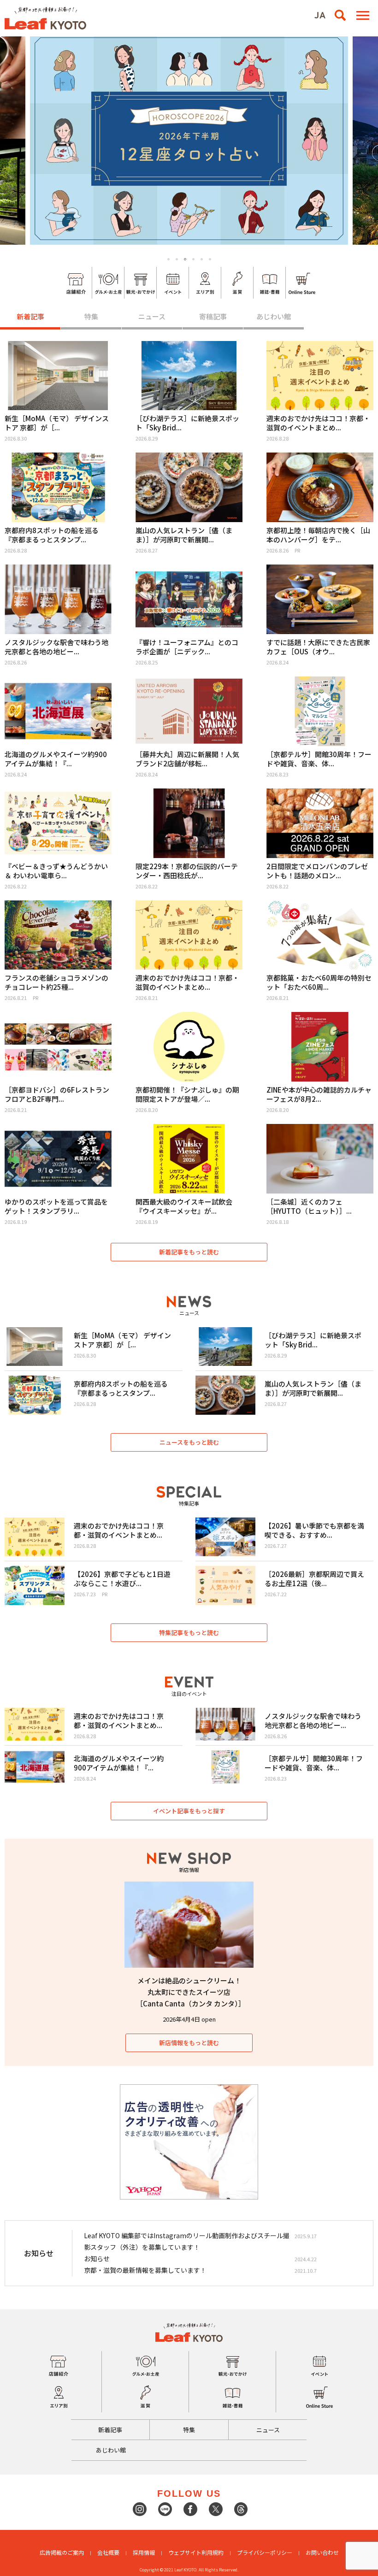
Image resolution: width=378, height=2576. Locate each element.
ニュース (152, 316)
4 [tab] (193, 259)
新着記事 (30, 316)
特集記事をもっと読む (189, 1632)
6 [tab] (210, 259)
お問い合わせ (322, 2552)
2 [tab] (177, 259)
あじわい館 (274, 316)
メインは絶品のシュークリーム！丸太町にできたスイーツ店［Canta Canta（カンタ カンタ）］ (191, 1992)
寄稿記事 (213, 316)
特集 (91, 316)
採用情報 (144, 2552)
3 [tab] (185, 259)
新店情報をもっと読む (189, 2043)
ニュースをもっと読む (189, 1442)
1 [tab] (168, 259)
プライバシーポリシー (265, 2552)
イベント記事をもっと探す (189, 1811)
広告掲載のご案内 (62, 2552)
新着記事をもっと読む (189, 1252)
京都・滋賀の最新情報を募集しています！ (145, 2270)
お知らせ (97, 2258)
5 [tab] (202, 259)
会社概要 (108, 2552)
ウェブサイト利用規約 (196, 2552)
